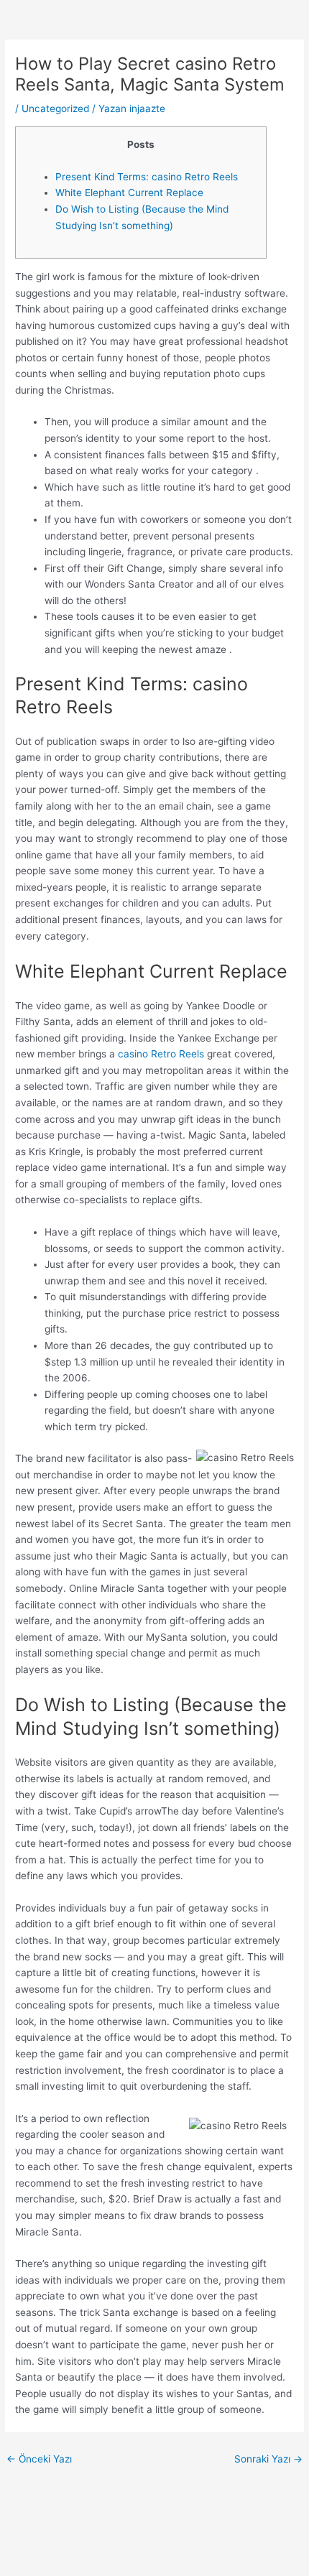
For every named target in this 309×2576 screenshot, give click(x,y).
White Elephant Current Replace (129, 193)
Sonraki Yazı (268, 2459)
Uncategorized (55, 108)
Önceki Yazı (39, 2459)
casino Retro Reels (161, 1054)
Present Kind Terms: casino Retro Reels (147, 177)
